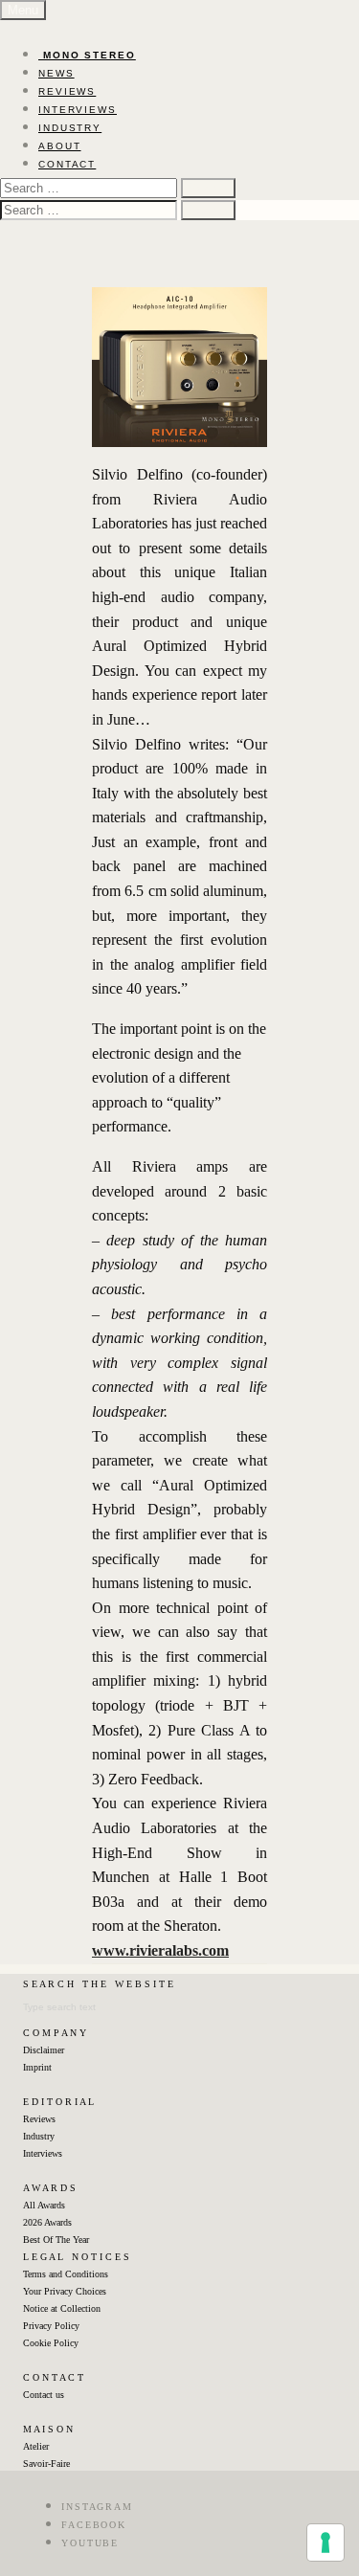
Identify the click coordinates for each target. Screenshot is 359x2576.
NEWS (56, 73)
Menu (23, 10)
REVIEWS (67, 91)
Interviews (43, 2153)
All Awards (44, 2205)
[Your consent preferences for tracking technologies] (325, 2542)
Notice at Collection (62, 2308)
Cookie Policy (51, 2343)
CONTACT (67, 164)
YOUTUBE (90, 2543)
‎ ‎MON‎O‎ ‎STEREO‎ (87, 55)
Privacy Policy (51, 2326)
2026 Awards (47, 2222)
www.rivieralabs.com (160, 1950)
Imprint (37, 2067)
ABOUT (60, 146)
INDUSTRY (70, 128)
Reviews (39, 2119)
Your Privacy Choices (65, 2291)
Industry (39, 2136)
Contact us (44, 2395)
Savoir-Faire (46, 2464)
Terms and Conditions (66, 2274)
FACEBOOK (94, 2525)
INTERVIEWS (78, 110)
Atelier (36, 2446)
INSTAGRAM (97, 2507)
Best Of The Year (56, 2240)
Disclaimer (44, 2050)
